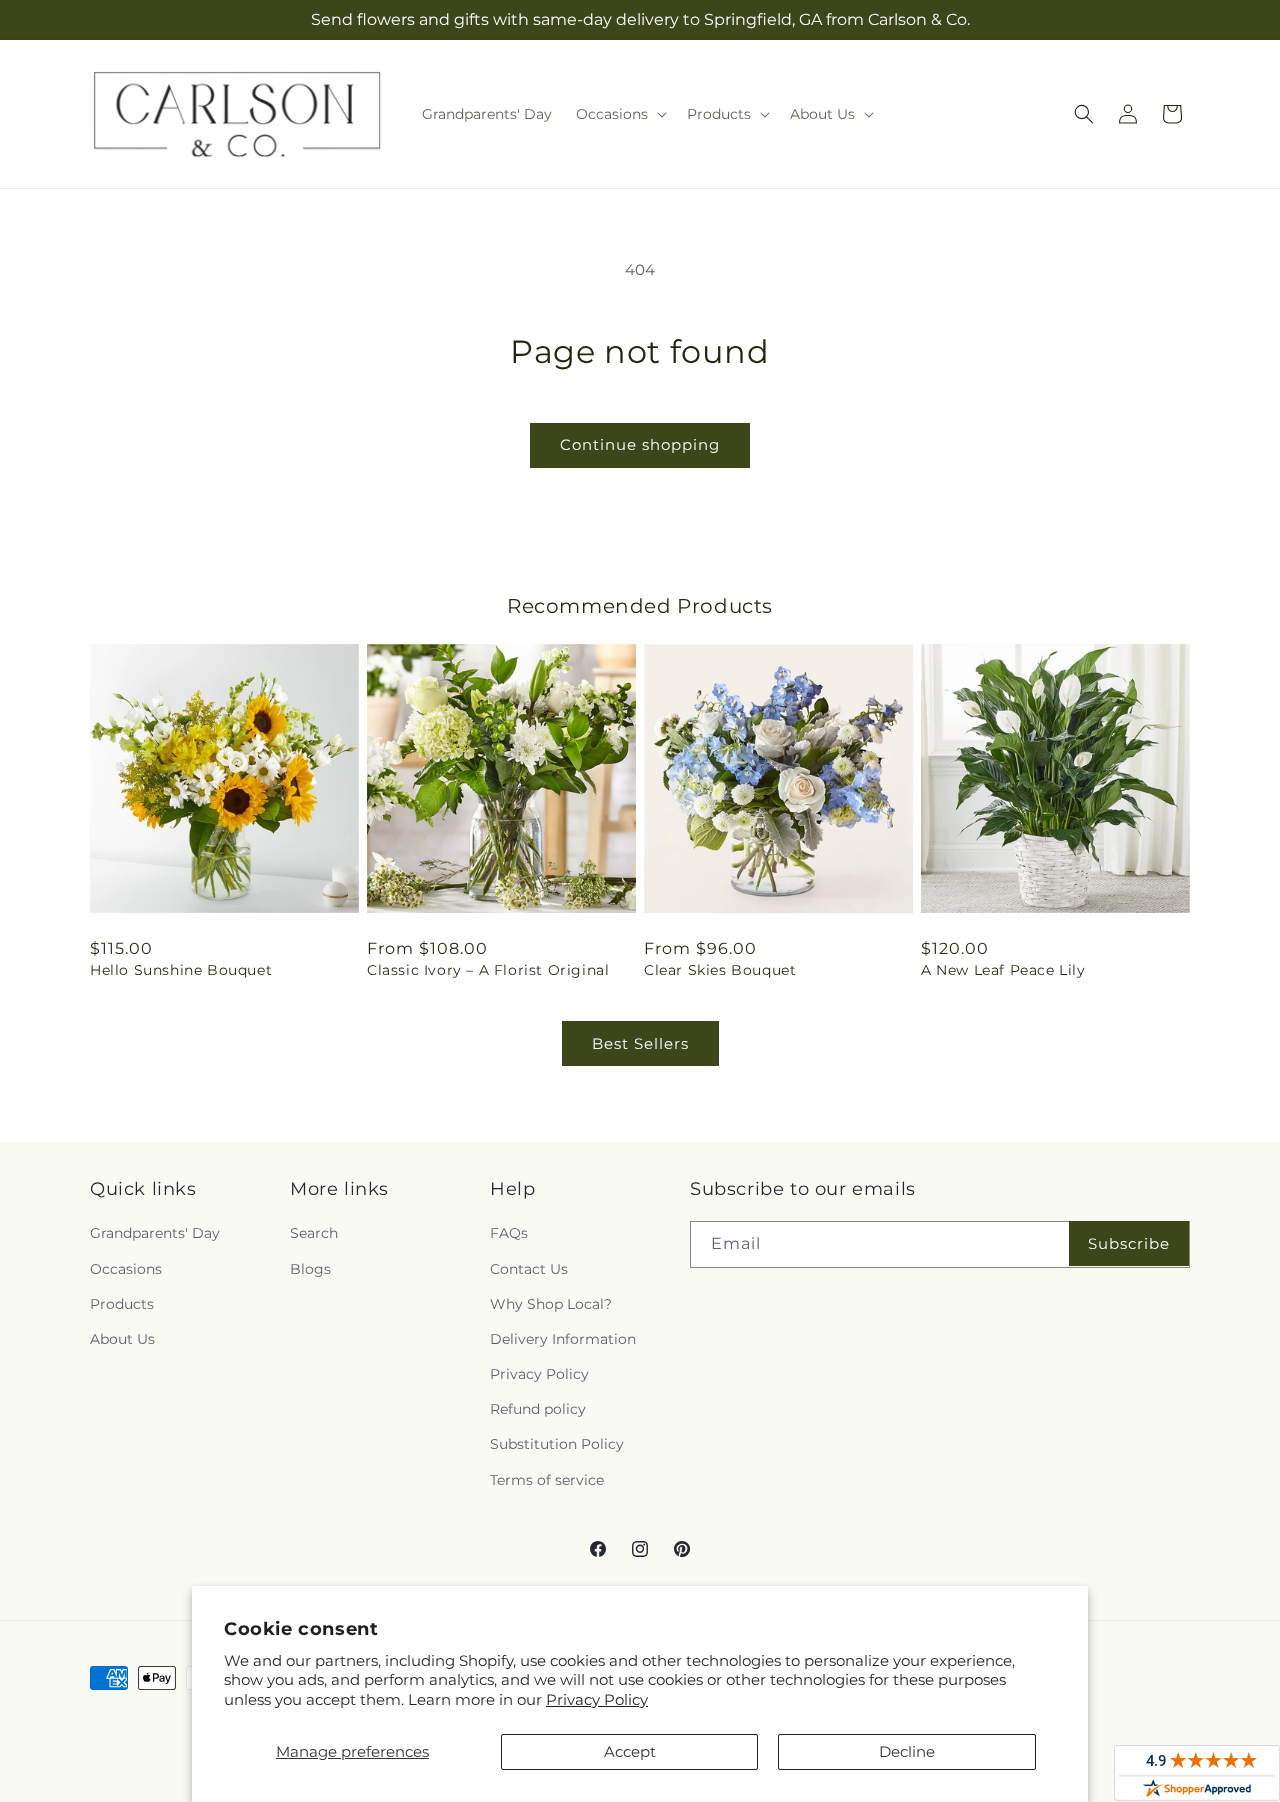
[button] (619, 114)
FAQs (509, 1233)
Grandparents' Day (155, 1233)
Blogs (310, 1269)
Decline (907, 1751)
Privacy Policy (597, 1699)
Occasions (126, 1269)
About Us (122, 1339)
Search (314, 1233)
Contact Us (529, 1269)
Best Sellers (640, 1043)
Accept (630, 1751)
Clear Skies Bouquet (720, 970)
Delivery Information (563, 1339)
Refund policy (538, 1409)
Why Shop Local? (551, 1304)
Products (122, 1304)
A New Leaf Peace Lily (1003, 970)
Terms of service (547, 1480)
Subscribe (1129, 1243)
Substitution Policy (557, 1444)
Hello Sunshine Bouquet (181, 970)
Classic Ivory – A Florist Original (488, 970)
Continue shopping (640, 444)
